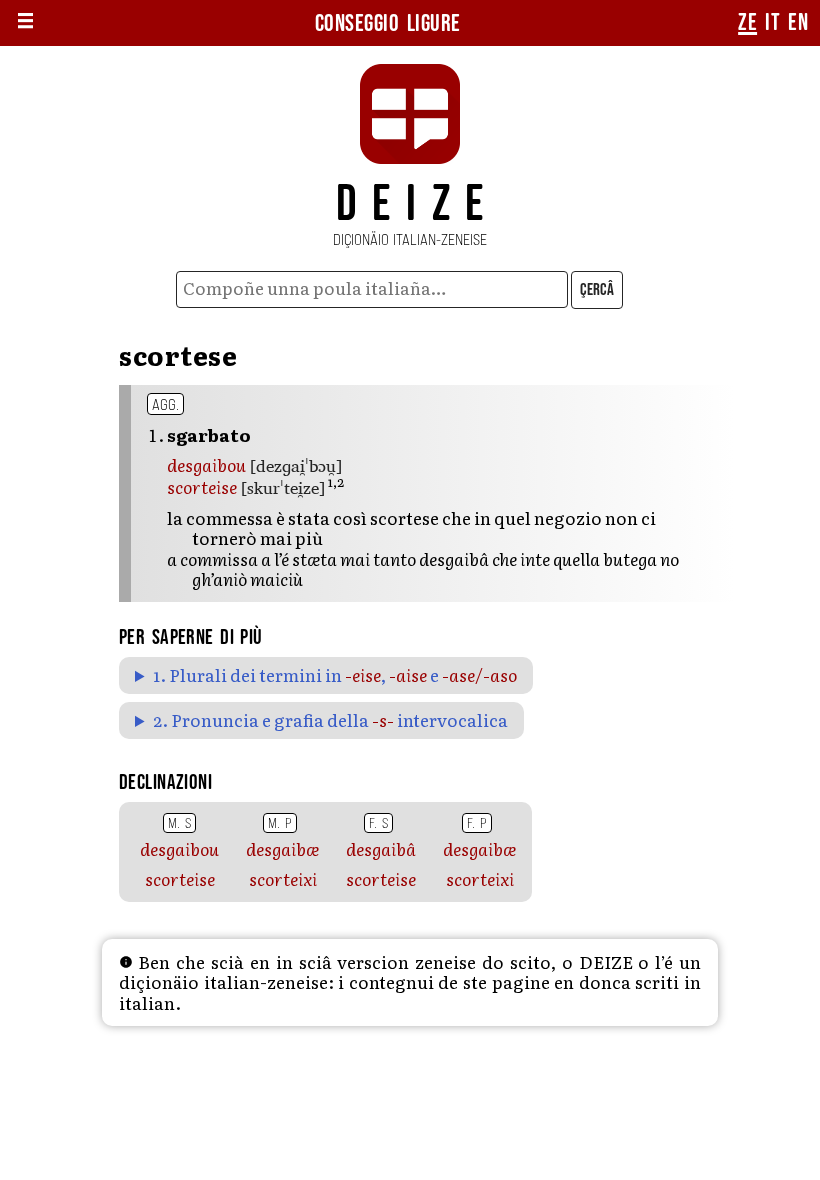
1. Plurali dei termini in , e (335, 675)
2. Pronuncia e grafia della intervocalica (330, 720)
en (798, 23)
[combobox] (372, 289)
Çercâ (597, 290)
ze (747, 23)
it (772, 23)
